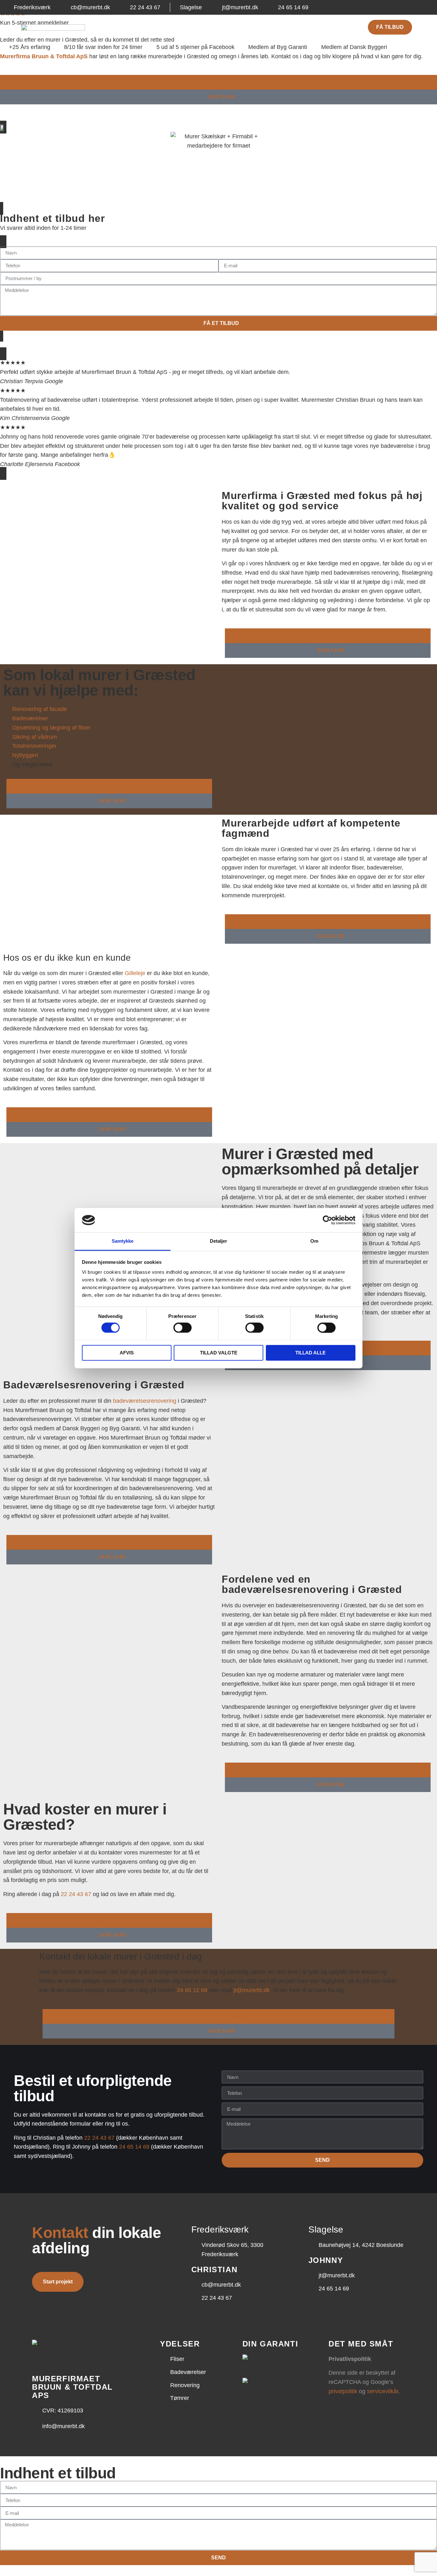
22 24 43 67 (76, 1894)
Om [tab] (314, 1241)
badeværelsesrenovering (145, 1401)
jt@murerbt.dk (252, 1990)
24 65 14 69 (134, 2147)
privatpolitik (343, 2391)
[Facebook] (418, 7)
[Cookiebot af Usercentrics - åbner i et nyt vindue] (327, 1220)
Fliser (160, 27)
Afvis (127, 1353)
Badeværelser (195, 27)
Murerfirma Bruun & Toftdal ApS (44, 56)
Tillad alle (310, 1353)
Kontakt (302, 27)
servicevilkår (383, 2391)
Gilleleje (135, 973)
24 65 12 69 (192, 1990)
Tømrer (272, 27)
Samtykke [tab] (123, 1241)
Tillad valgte (219, 1353)
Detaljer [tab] (219, 1241)
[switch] (183, 1328)
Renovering (238, 27)
